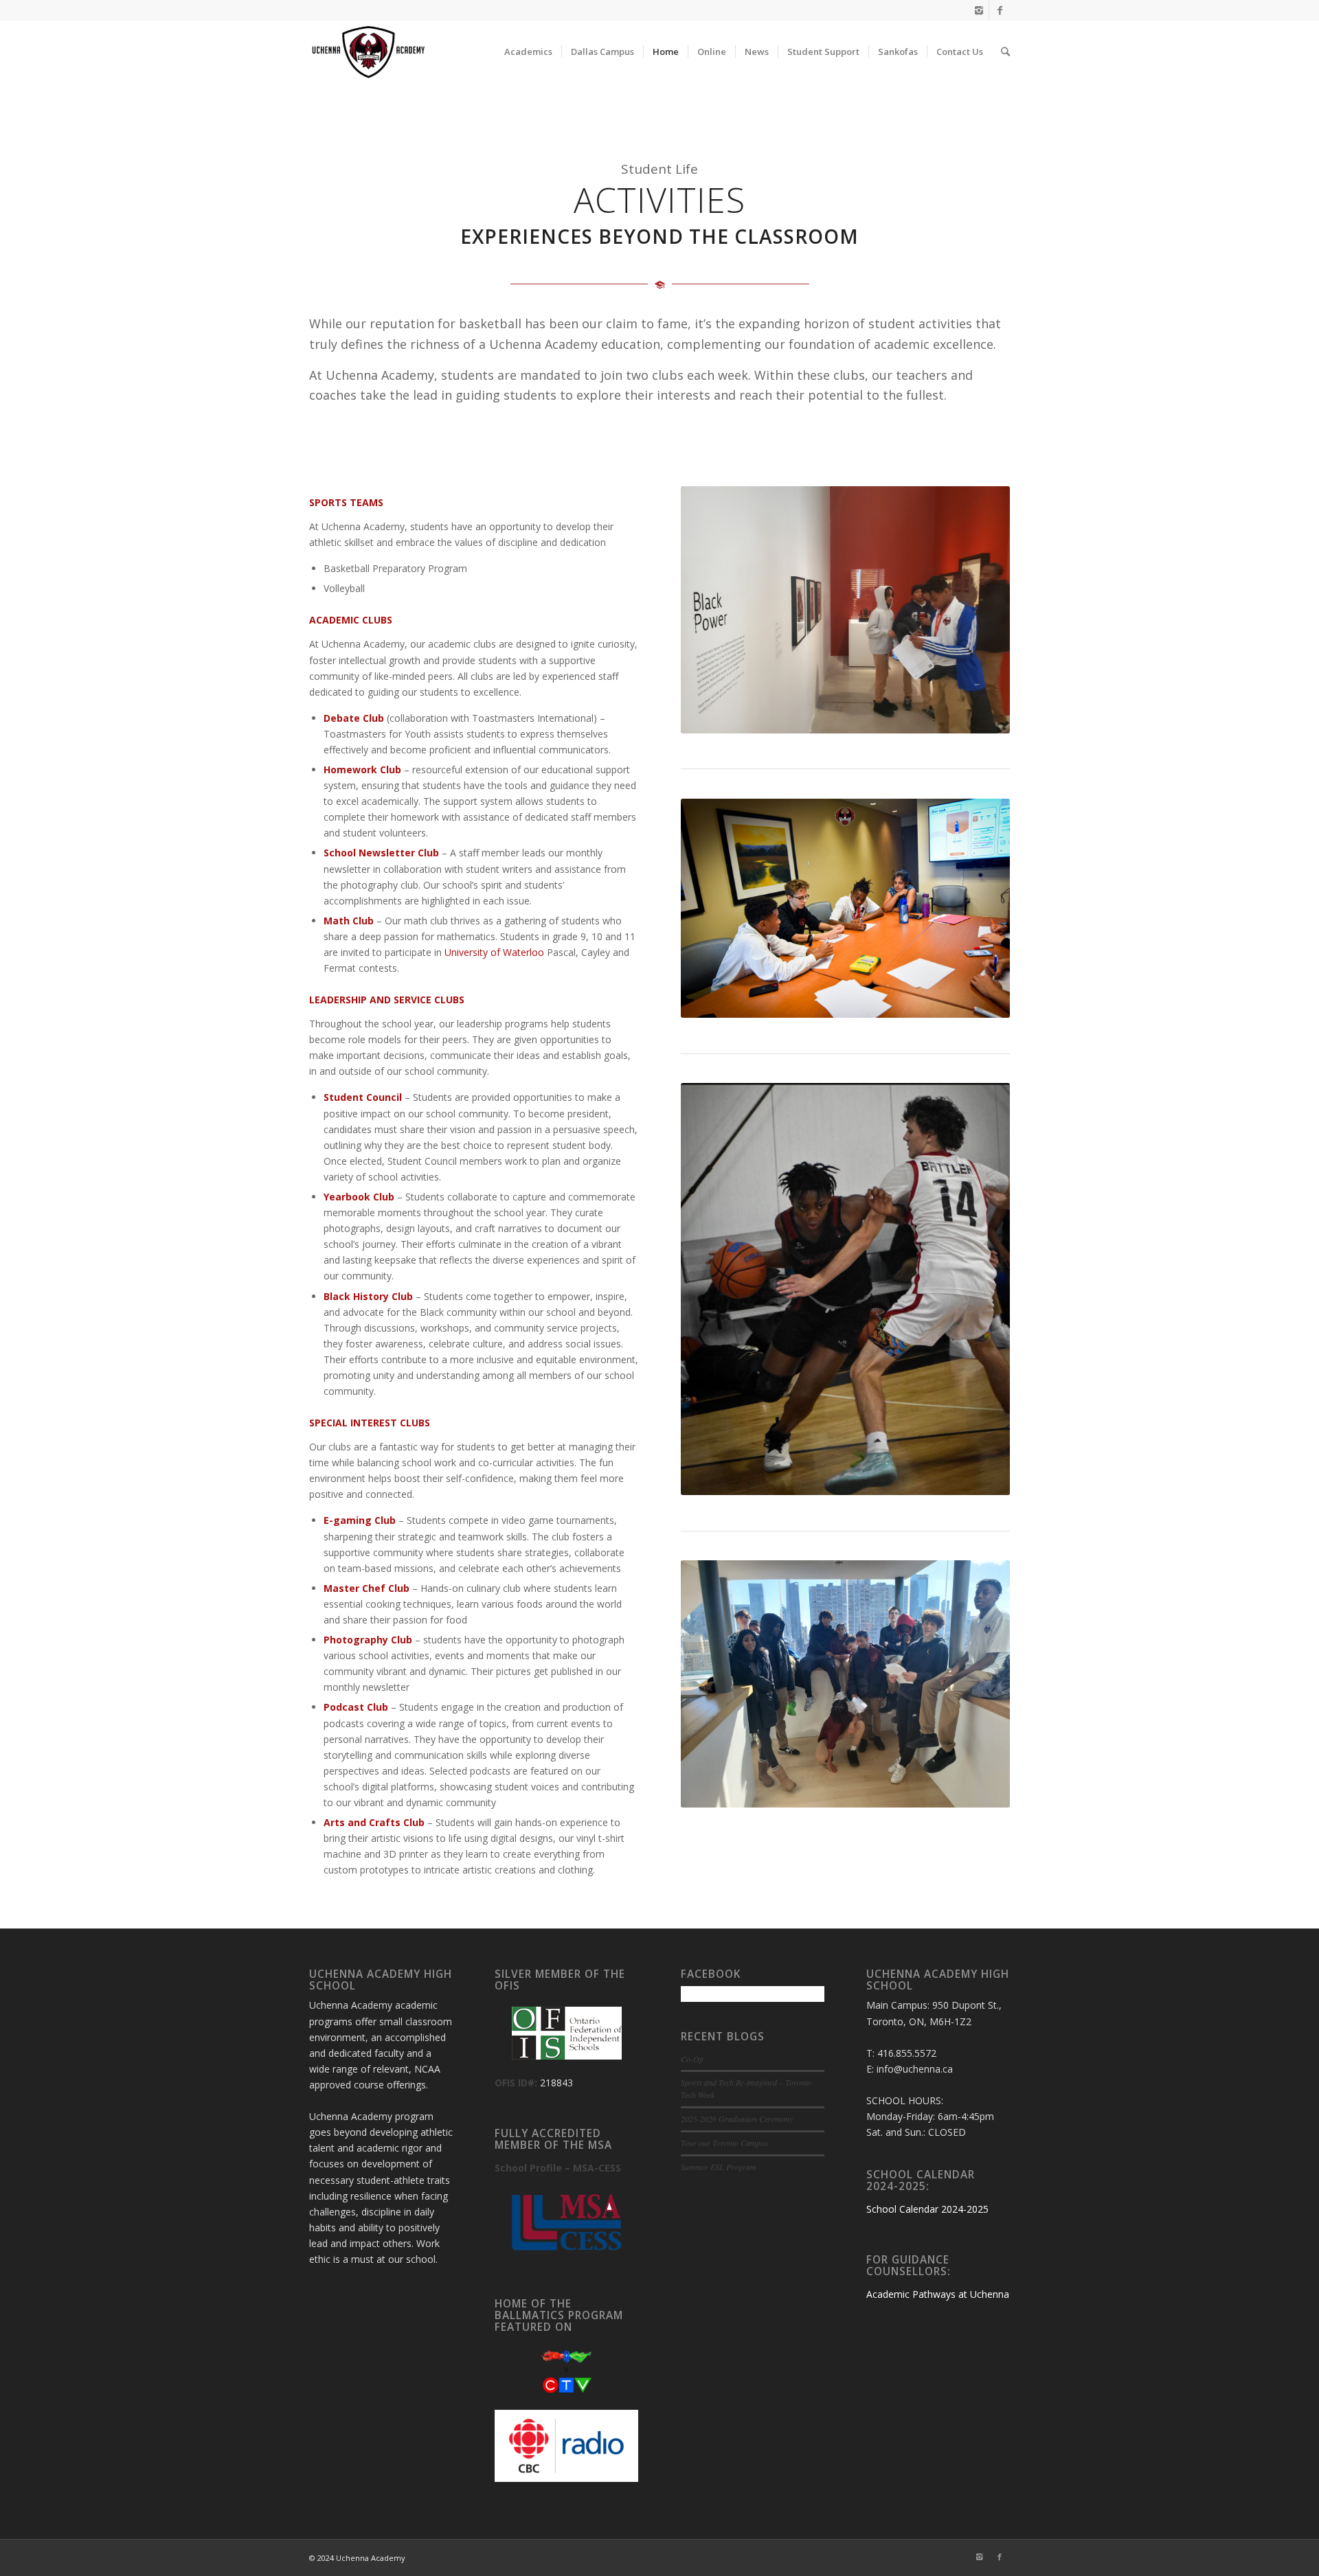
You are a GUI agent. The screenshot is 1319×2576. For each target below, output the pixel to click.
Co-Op (692, 2059)
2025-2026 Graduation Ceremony (737, 2119)
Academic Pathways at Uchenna (938, 2294)
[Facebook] (1000, 10)
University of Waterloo (494, 952)
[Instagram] (979, 10)
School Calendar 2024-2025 (927, 2209)
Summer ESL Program (719, 2167)
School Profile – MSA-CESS (558, 2168)
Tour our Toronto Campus (724, 2143)
